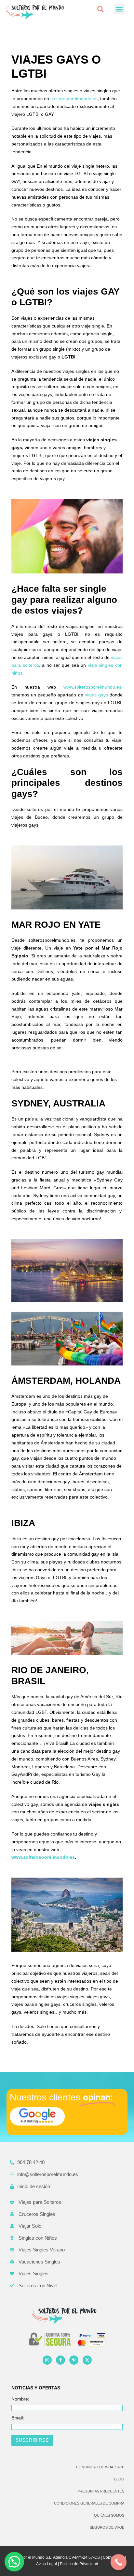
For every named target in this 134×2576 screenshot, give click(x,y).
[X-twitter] (87, 2360)
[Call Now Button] (119, 2562)
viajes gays (96, 695)
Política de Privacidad (79, 2564)
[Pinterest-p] (74, 2360)
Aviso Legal (47, 2564)
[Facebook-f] (60, 2360)
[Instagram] (47, 2360)
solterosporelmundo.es (74, 99)
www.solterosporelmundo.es (92, 687)
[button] (100, 9)
